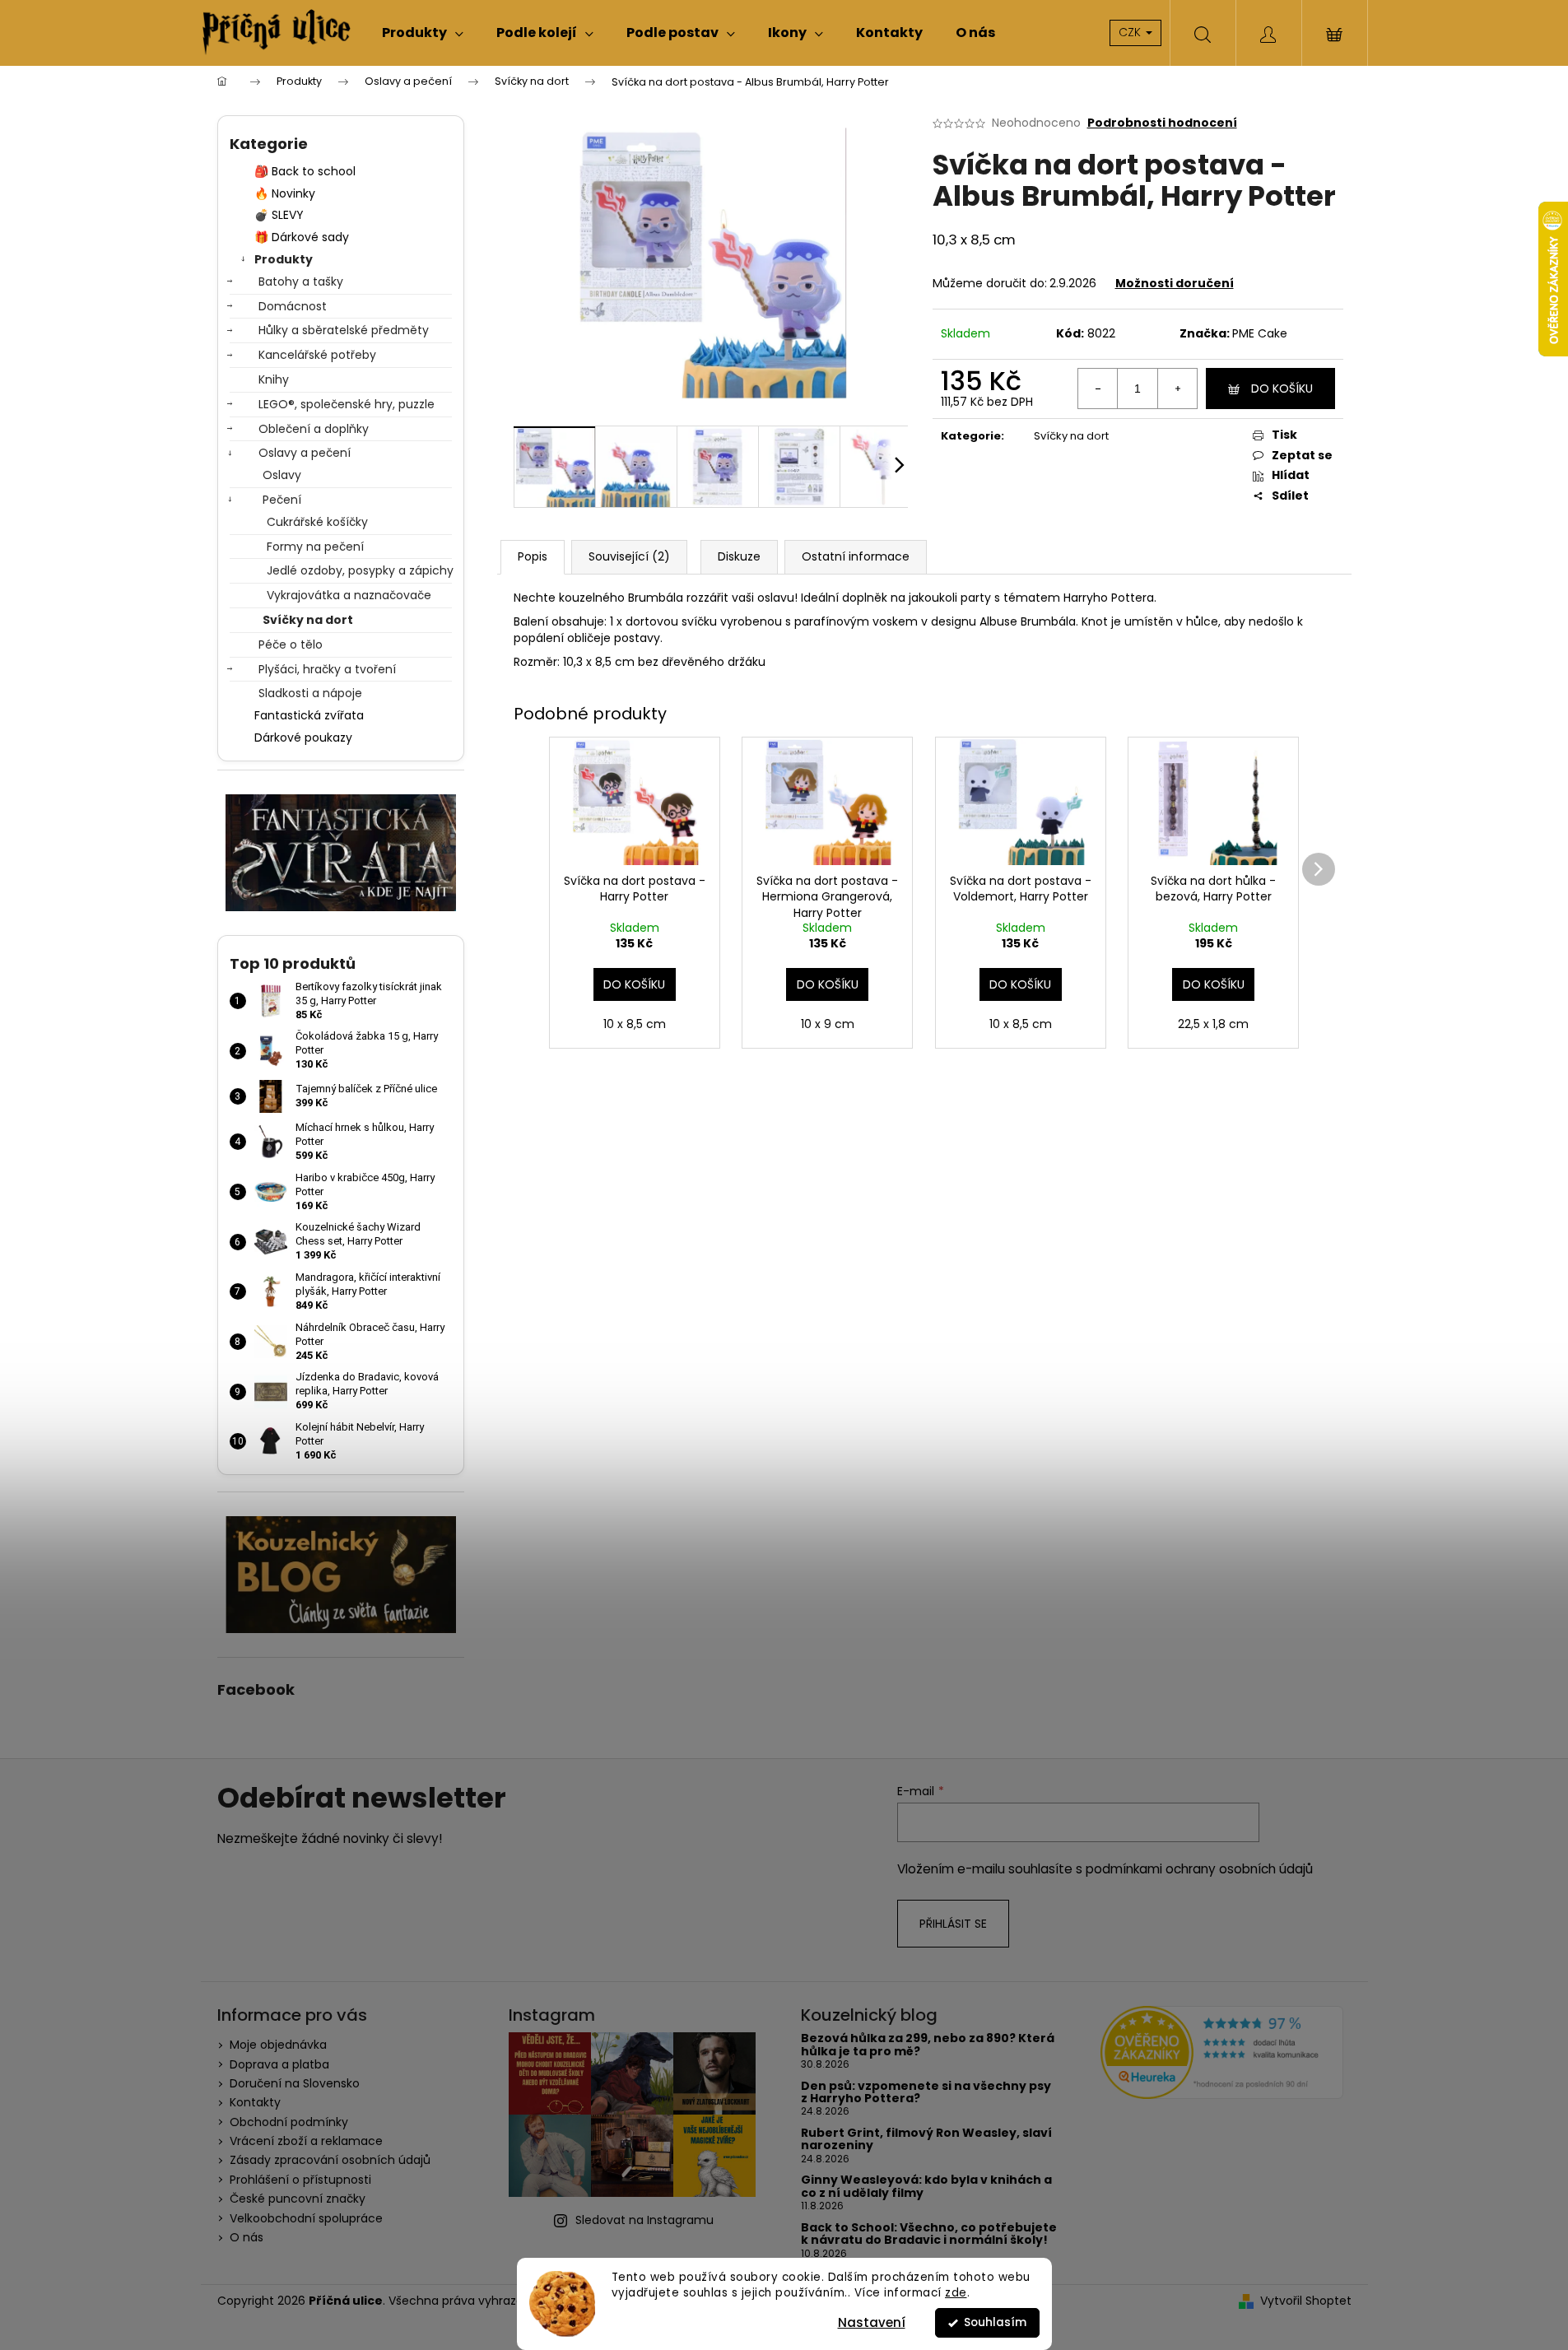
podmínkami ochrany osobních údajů (1199, 1869)
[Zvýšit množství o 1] (1177, 389)
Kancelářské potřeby (317, 355)
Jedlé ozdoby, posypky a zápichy (359, 570)
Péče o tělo (291, 645)
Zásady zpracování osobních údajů (330, 2160)
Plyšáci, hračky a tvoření (327, 669)
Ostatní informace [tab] (856, 556)
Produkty (284, 259)
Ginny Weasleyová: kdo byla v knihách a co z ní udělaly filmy (926, 2187)
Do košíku (1282, 389)
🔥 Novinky (285, 193)
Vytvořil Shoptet (1306, 2301)
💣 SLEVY (279, 215)
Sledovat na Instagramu (644, 2220)
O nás (247, 2237)
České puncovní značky (298, 2199)
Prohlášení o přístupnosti (300, 2180)
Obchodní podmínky (289, 2122)
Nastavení (872, 2322)
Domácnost (293, 306)
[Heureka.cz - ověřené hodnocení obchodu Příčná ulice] (1222, 2052)
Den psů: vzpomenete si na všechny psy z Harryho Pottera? (926, 2093)
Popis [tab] (533, 556)
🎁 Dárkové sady (302, 237)
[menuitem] (423, 33)
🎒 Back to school (305, 171)
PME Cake (1260, 333)
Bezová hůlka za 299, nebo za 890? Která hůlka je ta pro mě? (928, 2045)
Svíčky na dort (308, 620)
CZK (1131, 32)
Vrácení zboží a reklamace (306, 2141)
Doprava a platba (279, 2064)
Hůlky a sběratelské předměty (344, 330)
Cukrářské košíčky (317, 522)
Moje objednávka (278, 2045)
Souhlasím (995, 2322)
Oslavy (282, 475)
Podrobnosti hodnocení (1162, 123)
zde (956, 2293)
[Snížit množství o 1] (1098, 389)
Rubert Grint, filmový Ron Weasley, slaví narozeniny (926, 2140)
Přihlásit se (953, 1924)
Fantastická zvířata (309, 715)
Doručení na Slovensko (295, 2083)
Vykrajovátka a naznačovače (349, 595)
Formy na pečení (315, 547)
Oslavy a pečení (305, 453)
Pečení (282, 500)
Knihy (274, 379)
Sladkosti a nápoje (310, 693)
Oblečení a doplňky (314, 429)
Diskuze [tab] (739, 556)
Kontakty (255, 2102)
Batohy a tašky (301, 282)
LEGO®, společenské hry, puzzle (347, 404)
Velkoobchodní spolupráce (306, 2218)
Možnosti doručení (1175, 283)
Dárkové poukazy (303, 738)
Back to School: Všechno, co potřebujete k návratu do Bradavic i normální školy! (929, 2234)
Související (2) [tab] (629, 556)
